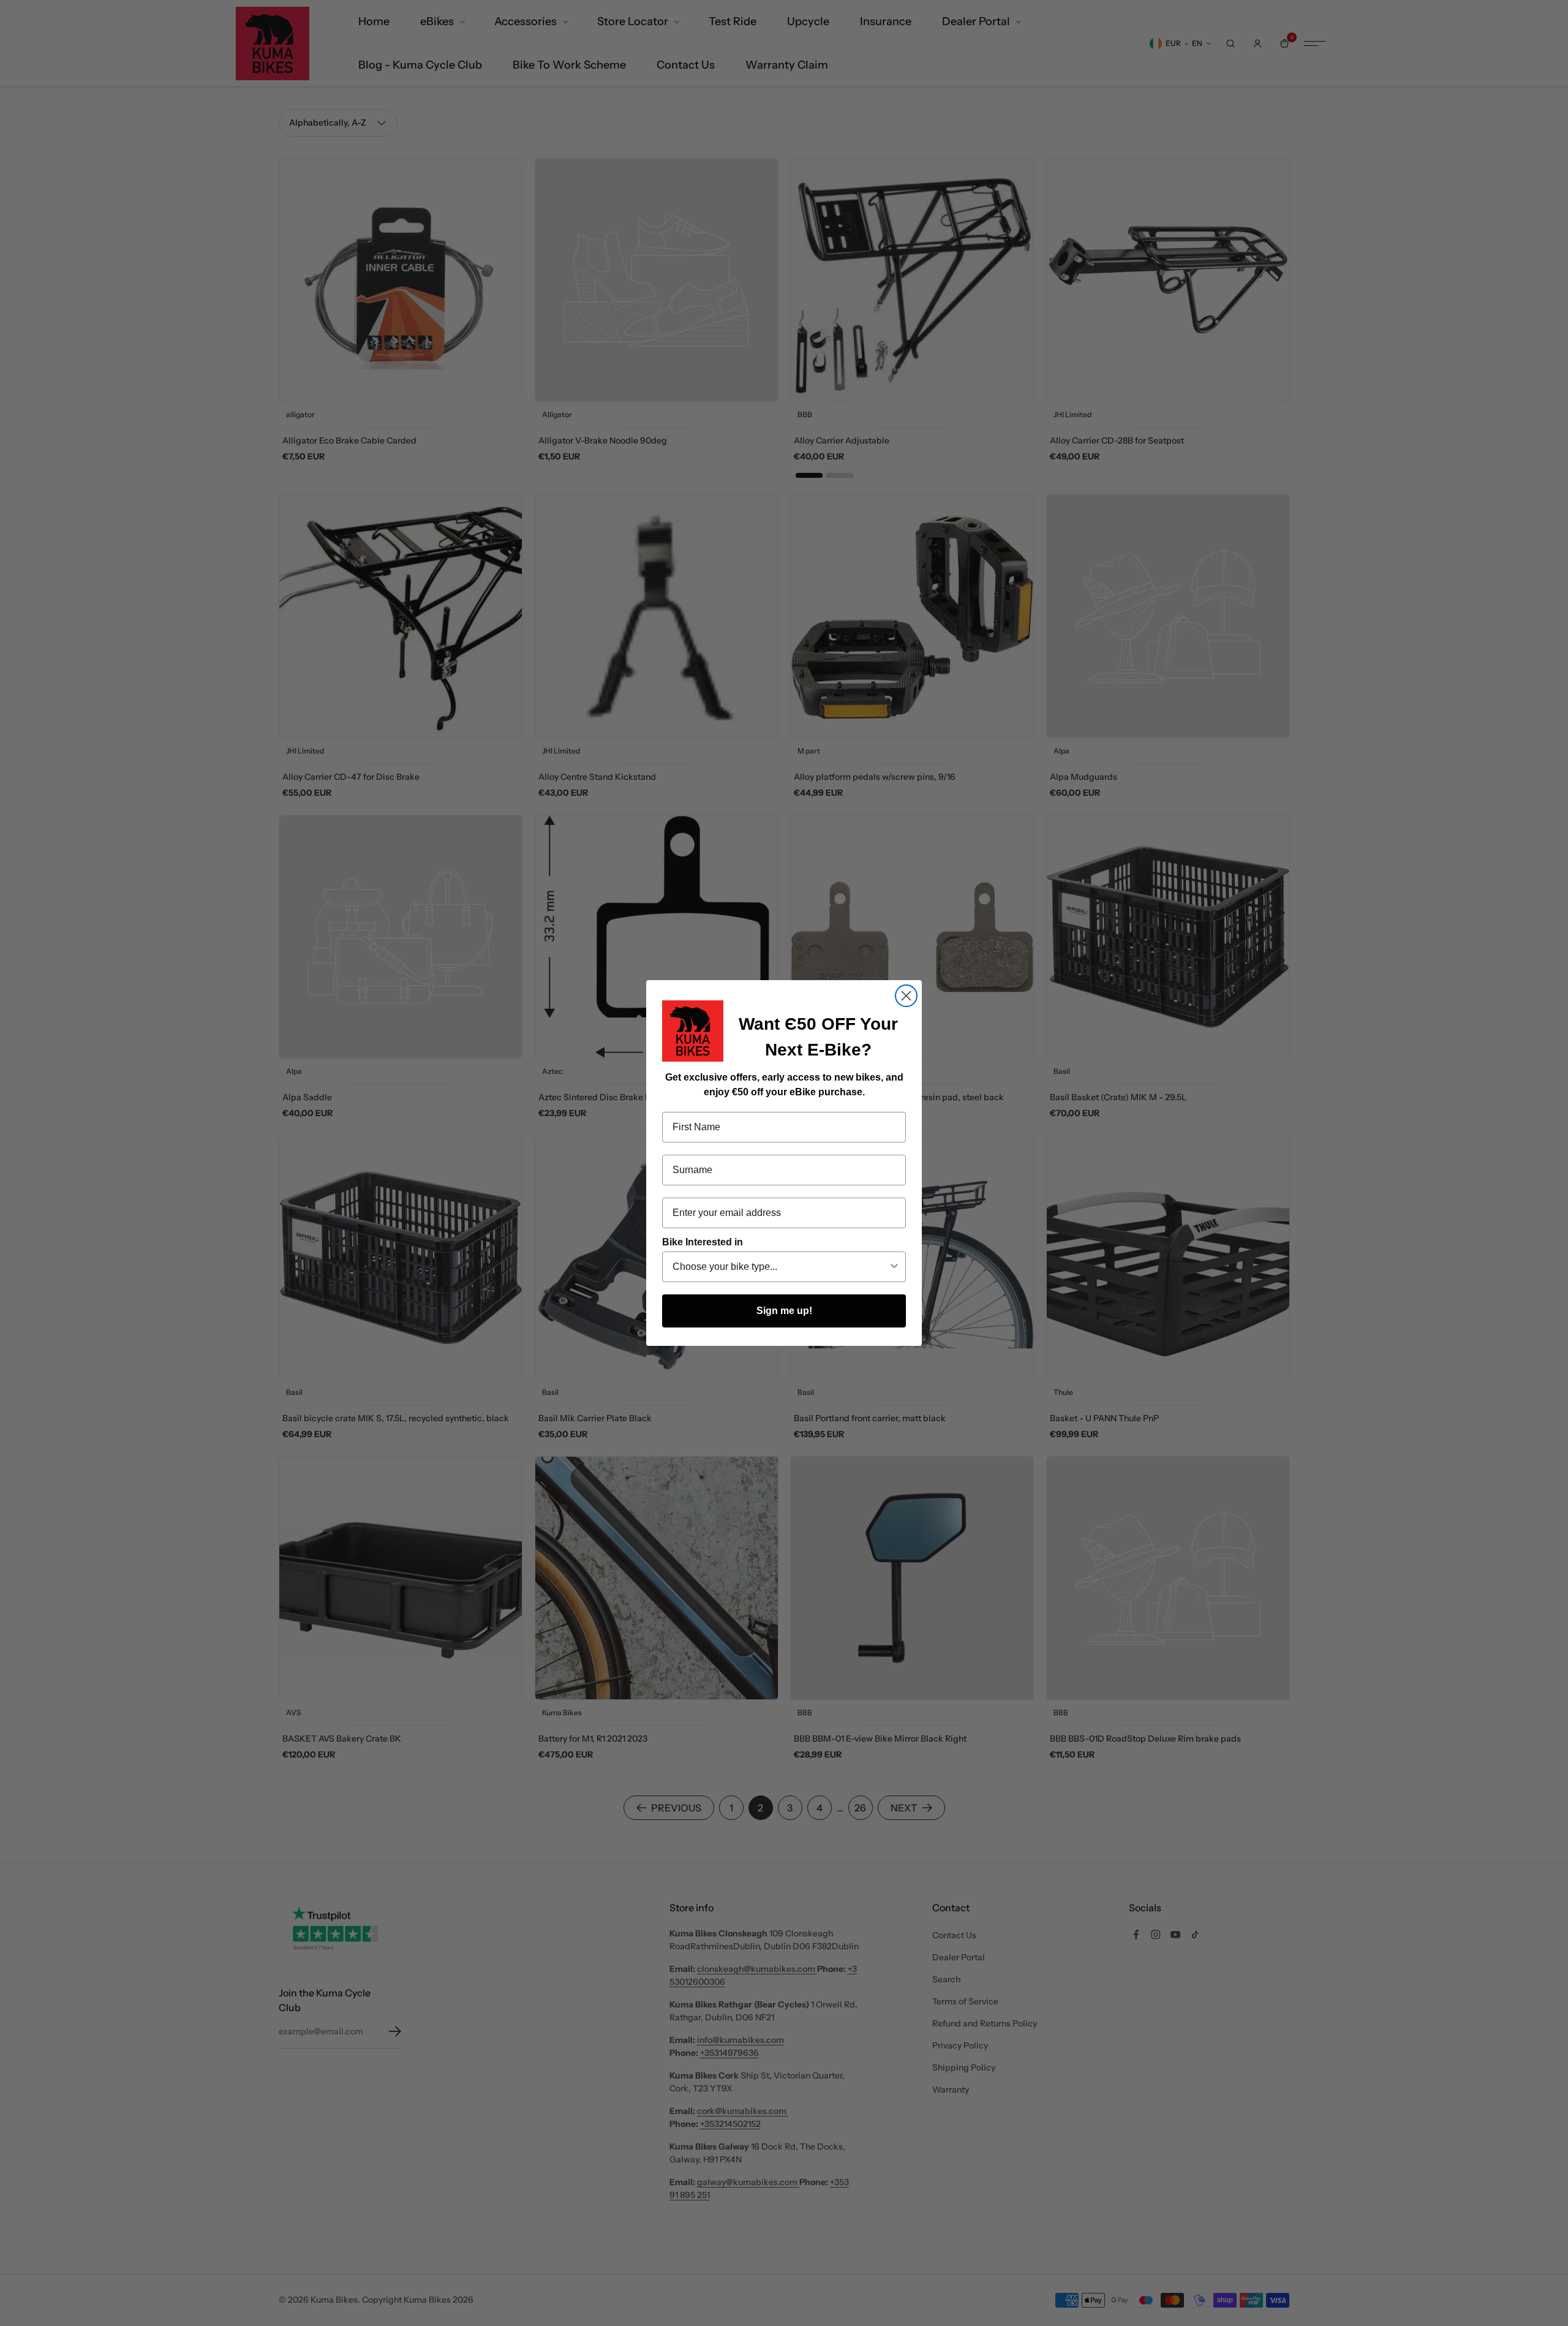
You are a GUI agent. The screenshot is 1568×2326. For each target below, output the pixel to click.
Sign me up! (784, 1311)
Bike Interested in (703, 1242)
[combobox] (780, 1267)
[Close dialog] (906, 996)
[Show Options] (894, 1267)
